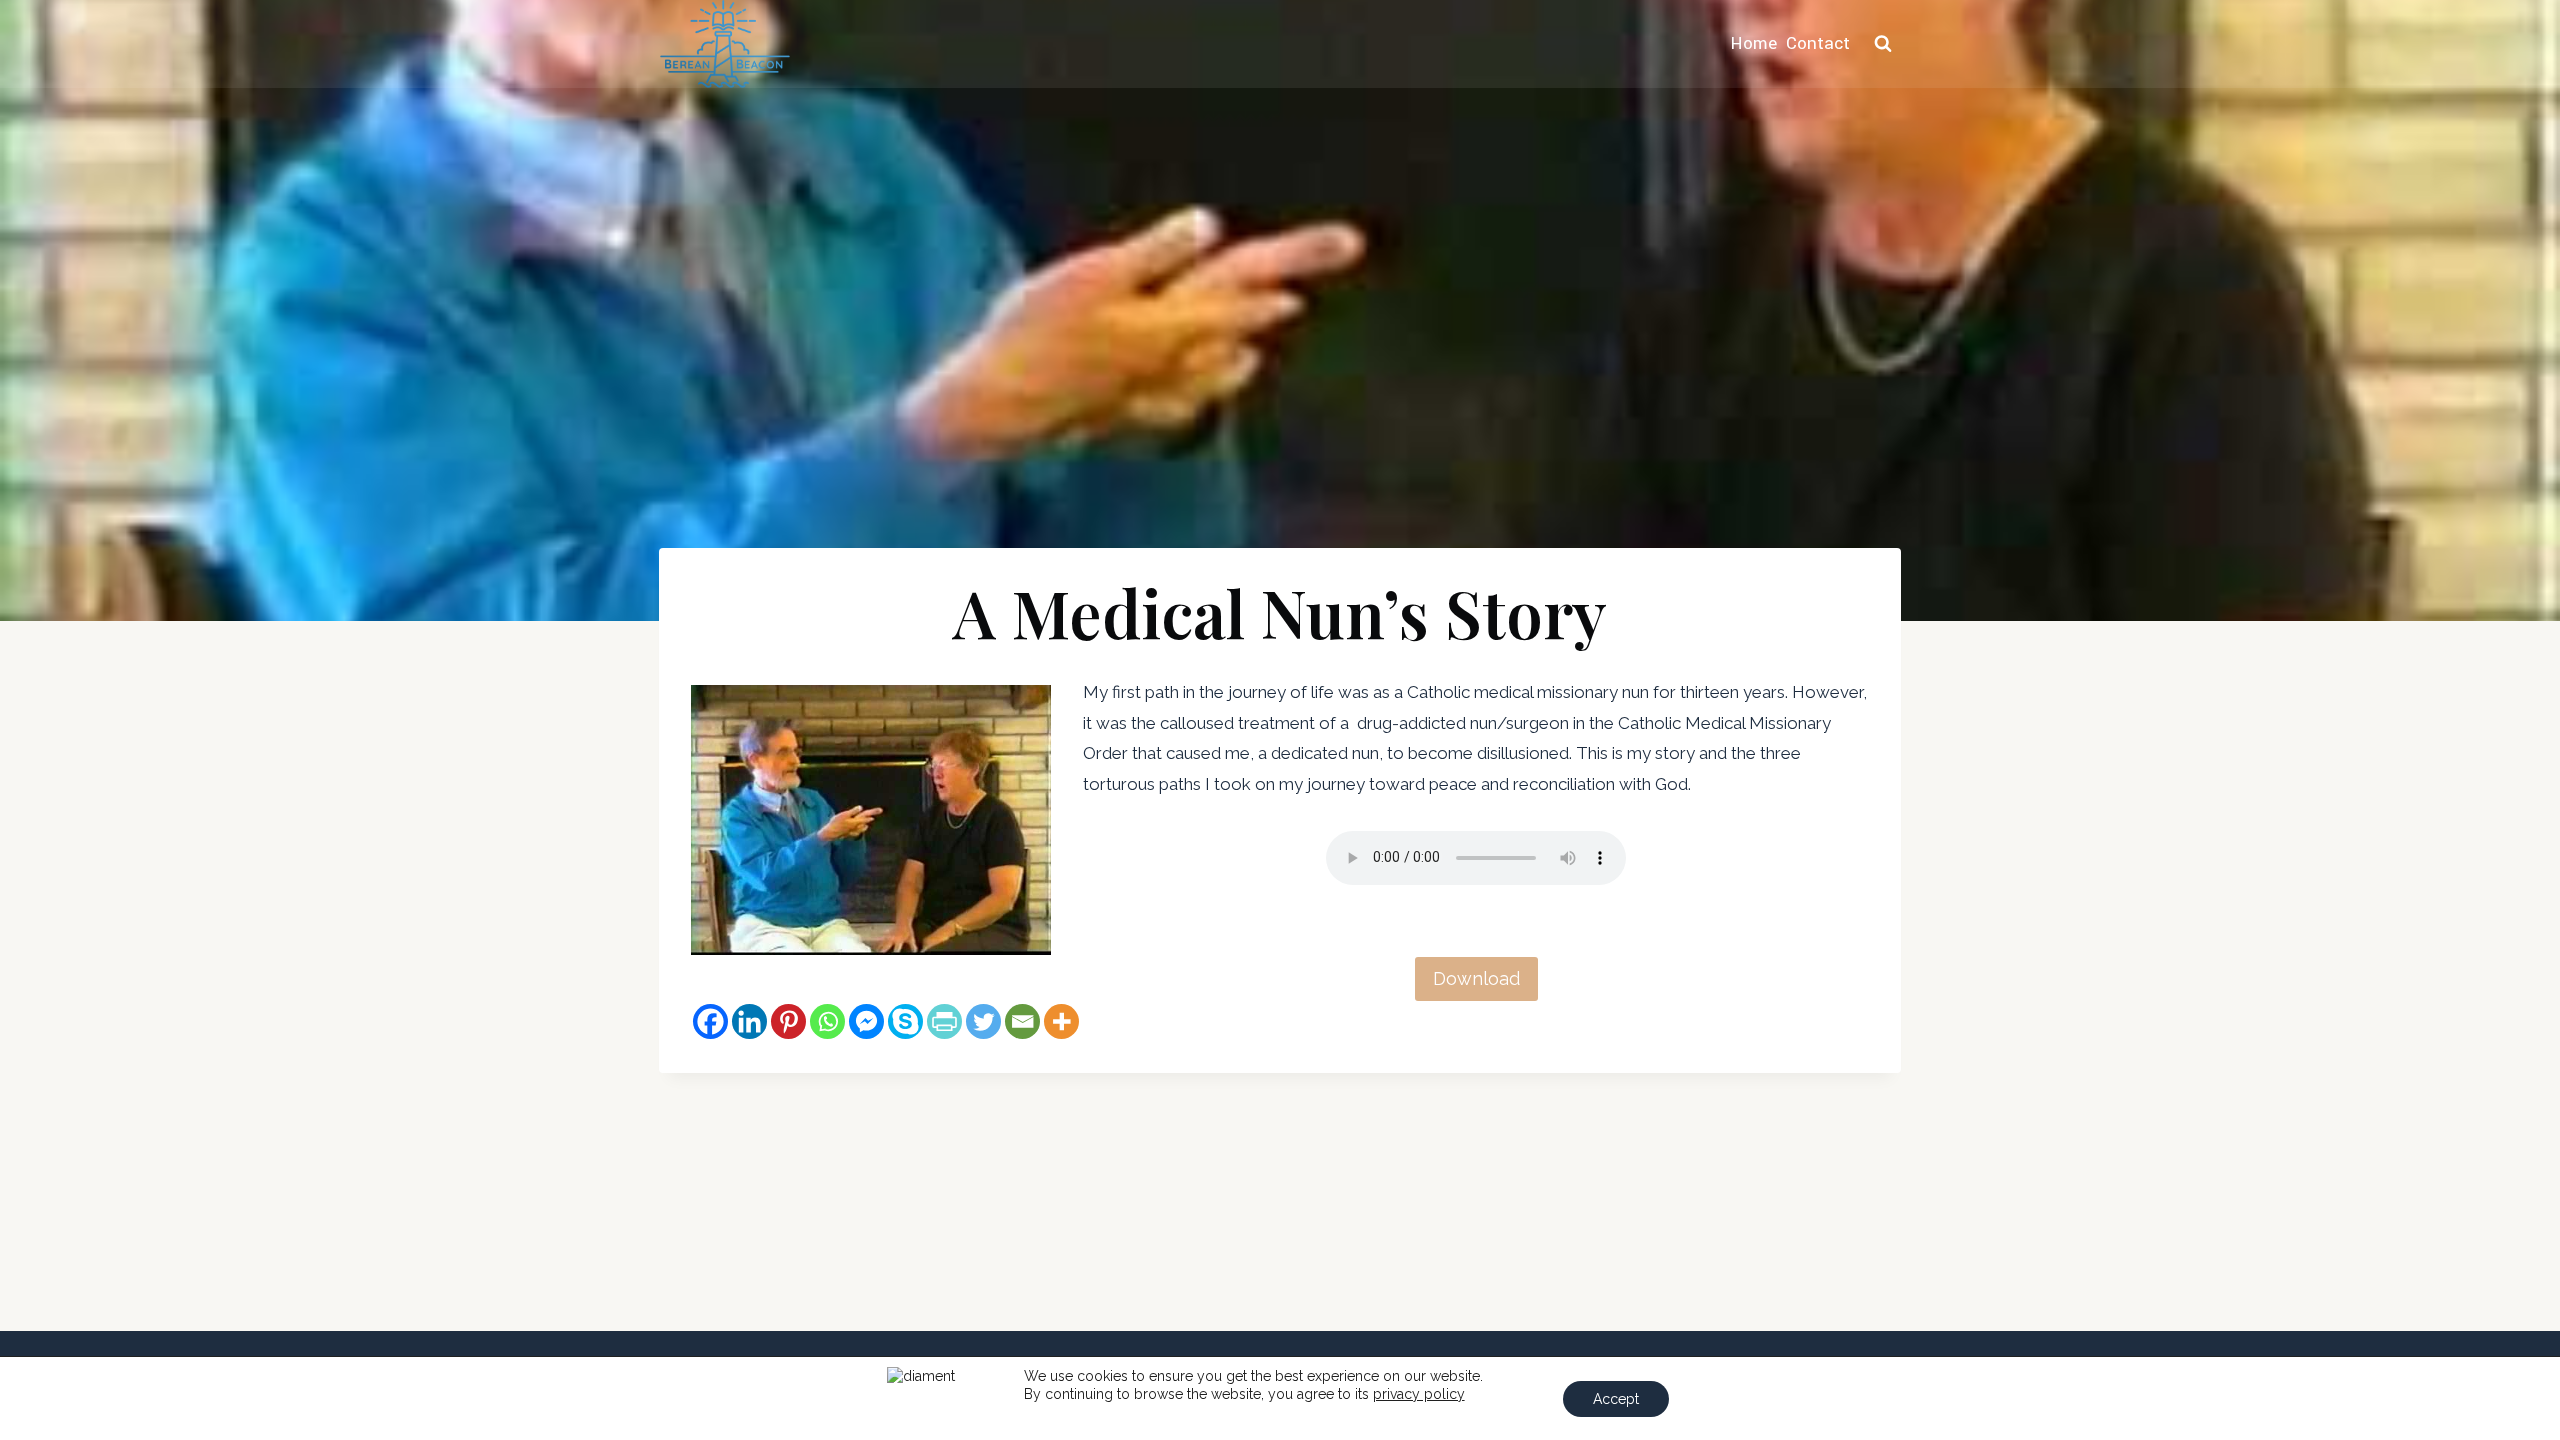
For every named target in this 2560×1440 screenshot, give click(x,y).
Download (1476, 978)
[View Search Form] (1883, 44)
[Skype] (905, 1021)
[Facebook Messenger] (866, 1021)
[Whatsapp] (827, 1021)
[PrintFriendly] (944, 1021)
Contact (1818, 43)
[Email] (1022, 1021)
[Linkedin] (749, 1021)
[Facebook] (710, 1021)
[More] (1061, 1021)
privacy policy (1419, 1394)
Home (1754, 43)
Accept (1616, 1399)
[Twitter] (983, 1021)
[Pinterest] (788, 1021)
